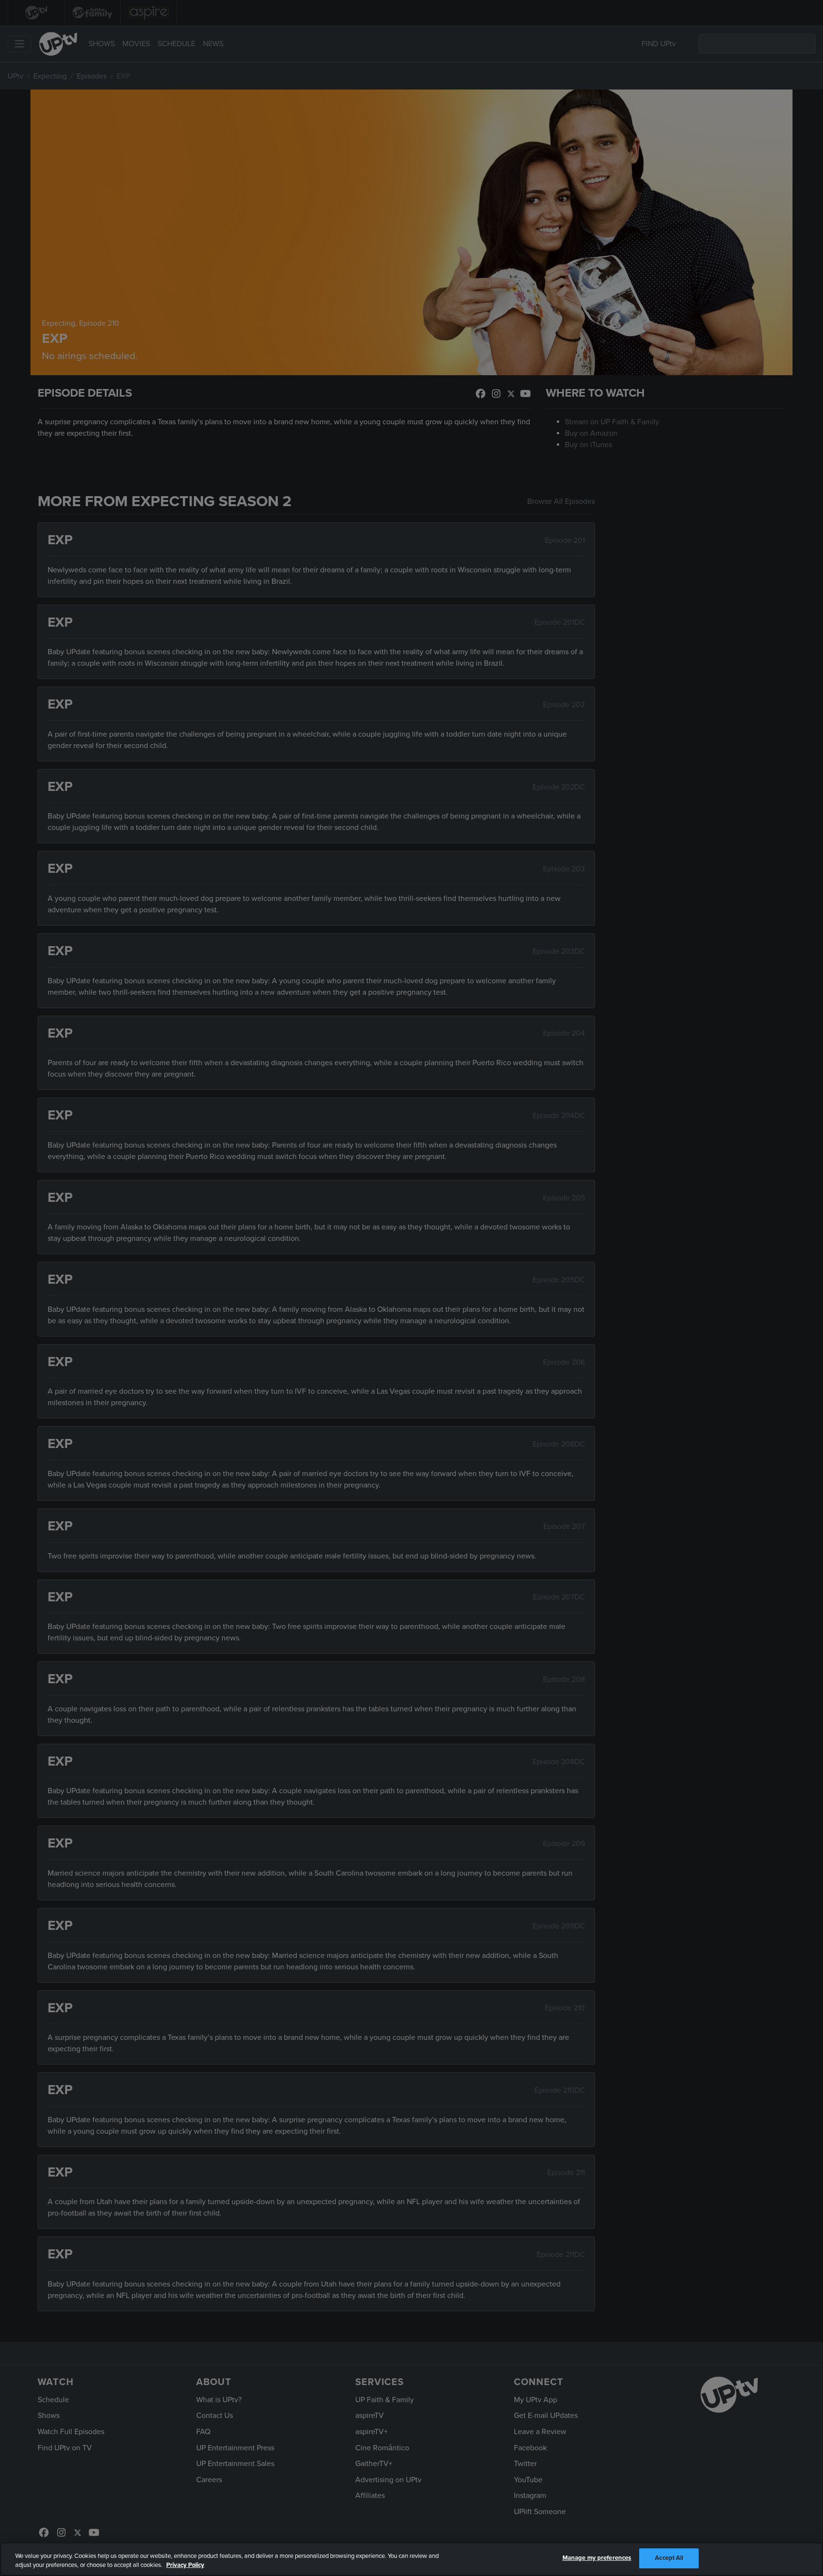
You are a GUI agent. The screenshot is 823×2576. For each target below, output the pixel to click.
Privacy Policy (185, 2566)
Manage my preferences (597, 2558)
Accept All (669, 2558)
